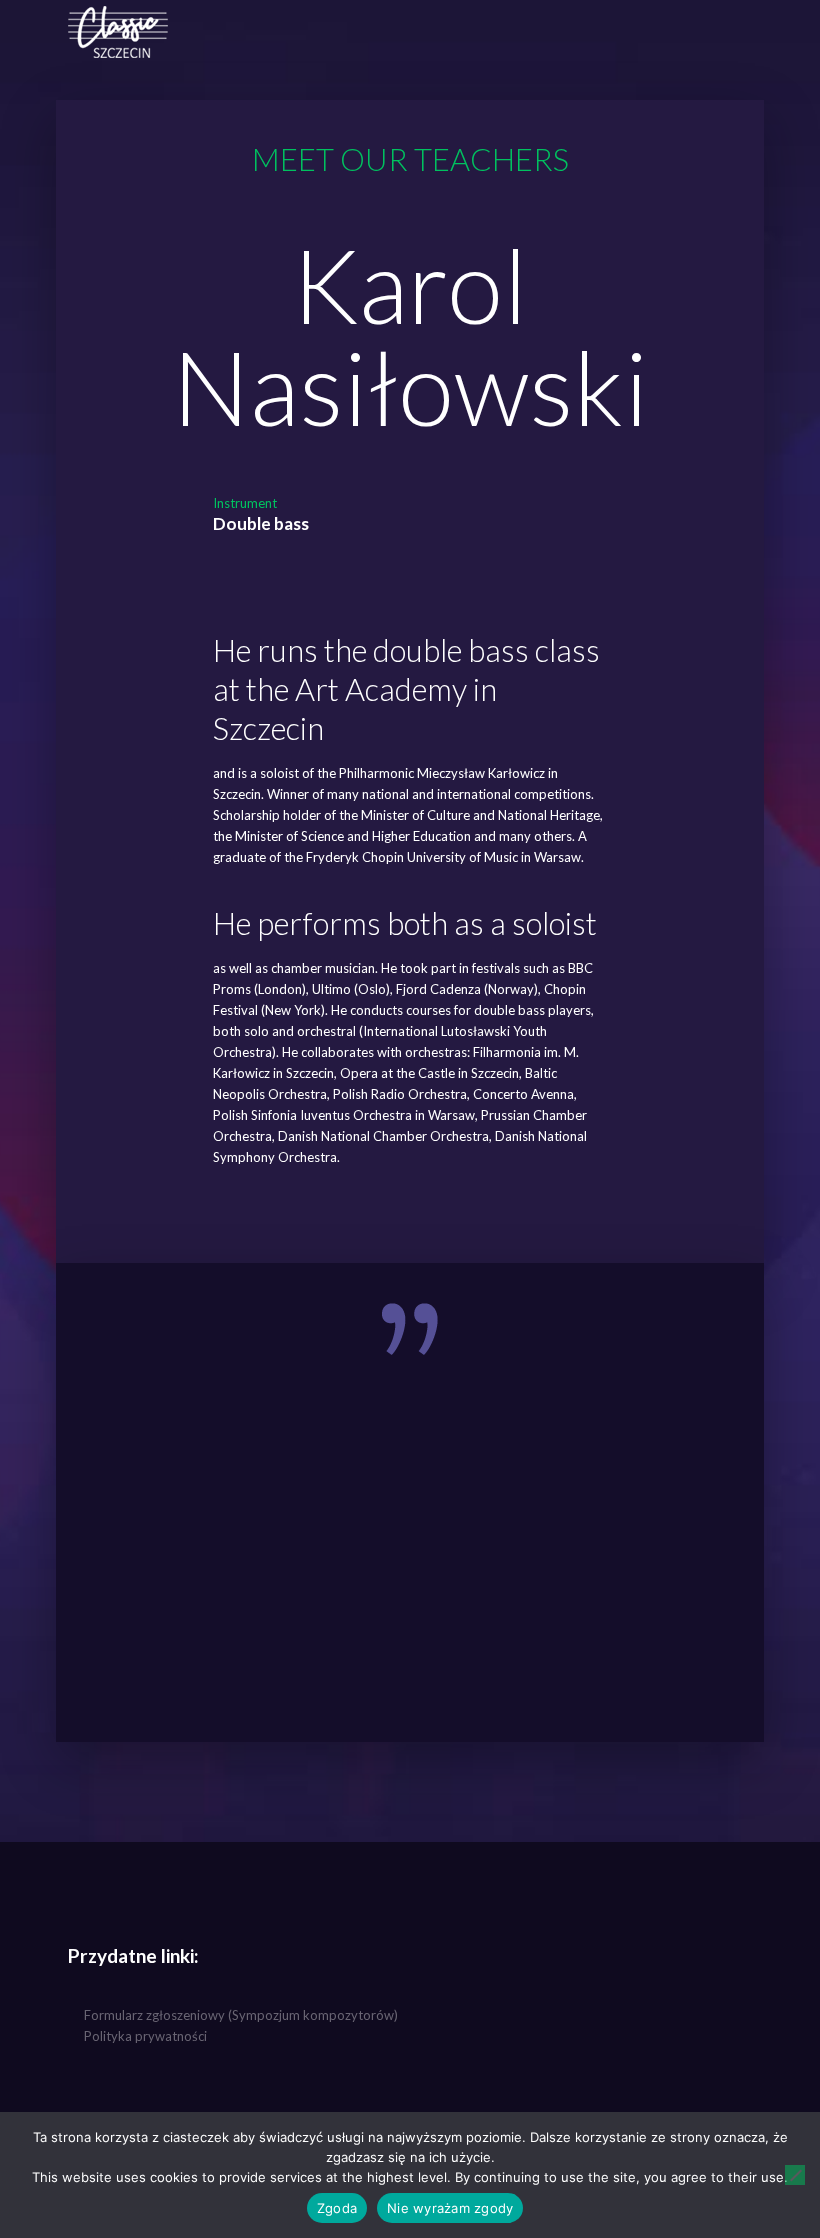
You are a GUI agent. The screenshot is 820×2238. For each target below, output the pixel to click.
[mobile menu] (720, 30)
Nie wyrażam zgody (450, 2208)
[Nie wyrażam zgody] (795, 2175)
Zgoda (337, 2208)
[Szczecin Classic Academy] (118, 30)
